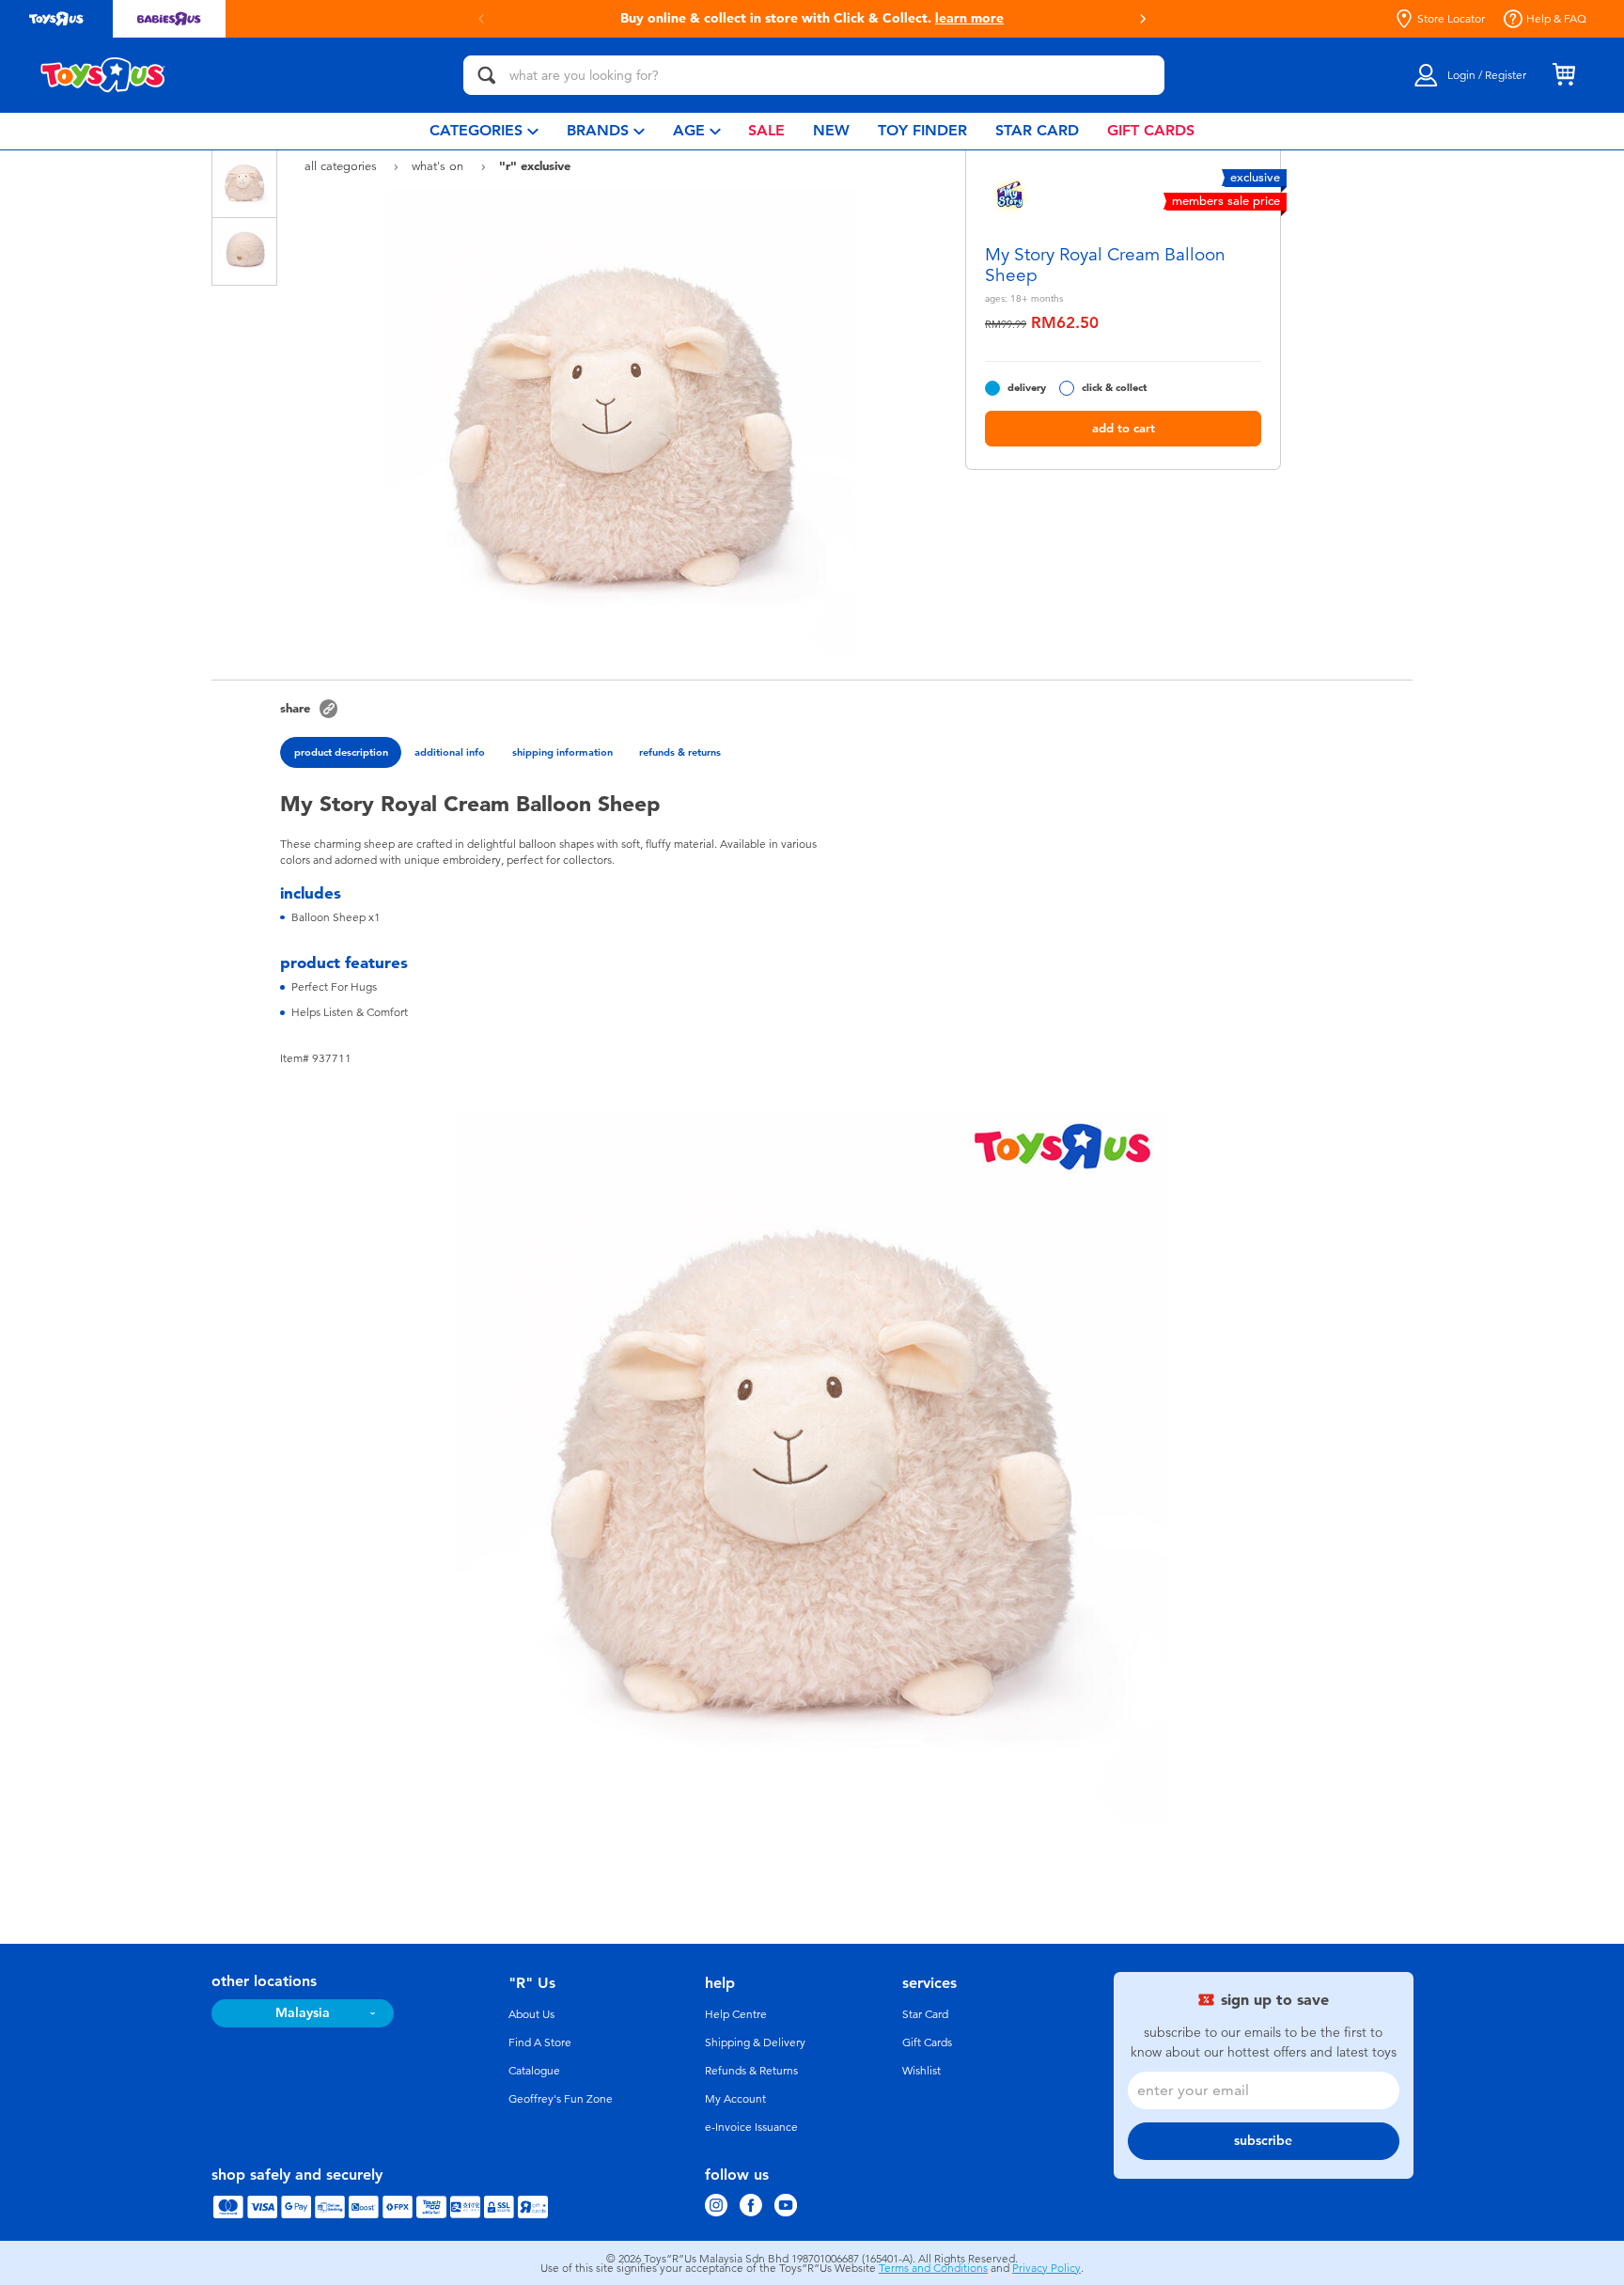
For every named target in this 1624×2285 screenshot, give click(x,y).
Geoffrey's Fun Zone (561, 2099)
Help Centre (736, 2014)
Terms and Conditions (933, 2268)
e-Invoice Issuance (751, 2127)
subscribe (1263, 2141)
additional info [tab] (450, 752)
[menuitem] (484, 131)
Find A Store (540, 2042)
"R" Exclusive (535, 165)
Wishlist (921, 2071)
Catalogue (534, 2071)
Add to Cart (1124, 428)
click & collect (1114, 388)
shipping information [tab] (562, 752)
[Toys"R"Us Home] (103, 75)
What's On (439, 166)
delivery (1027, 388)
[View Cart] (1564, 75)
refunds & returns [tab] (680, 752)
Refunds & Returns (751, 2071)
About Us (531, 2014)
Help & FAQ (1556, 19)
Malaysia (303, 2013)
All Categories (343, 166)
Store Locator (1451, 19)
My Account (735, 2099)
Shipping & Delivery (755, 2042)
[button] (1143, 19)
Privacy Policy (1046, 2268)
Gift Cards (927, 2042)
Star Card (925, 2014)
